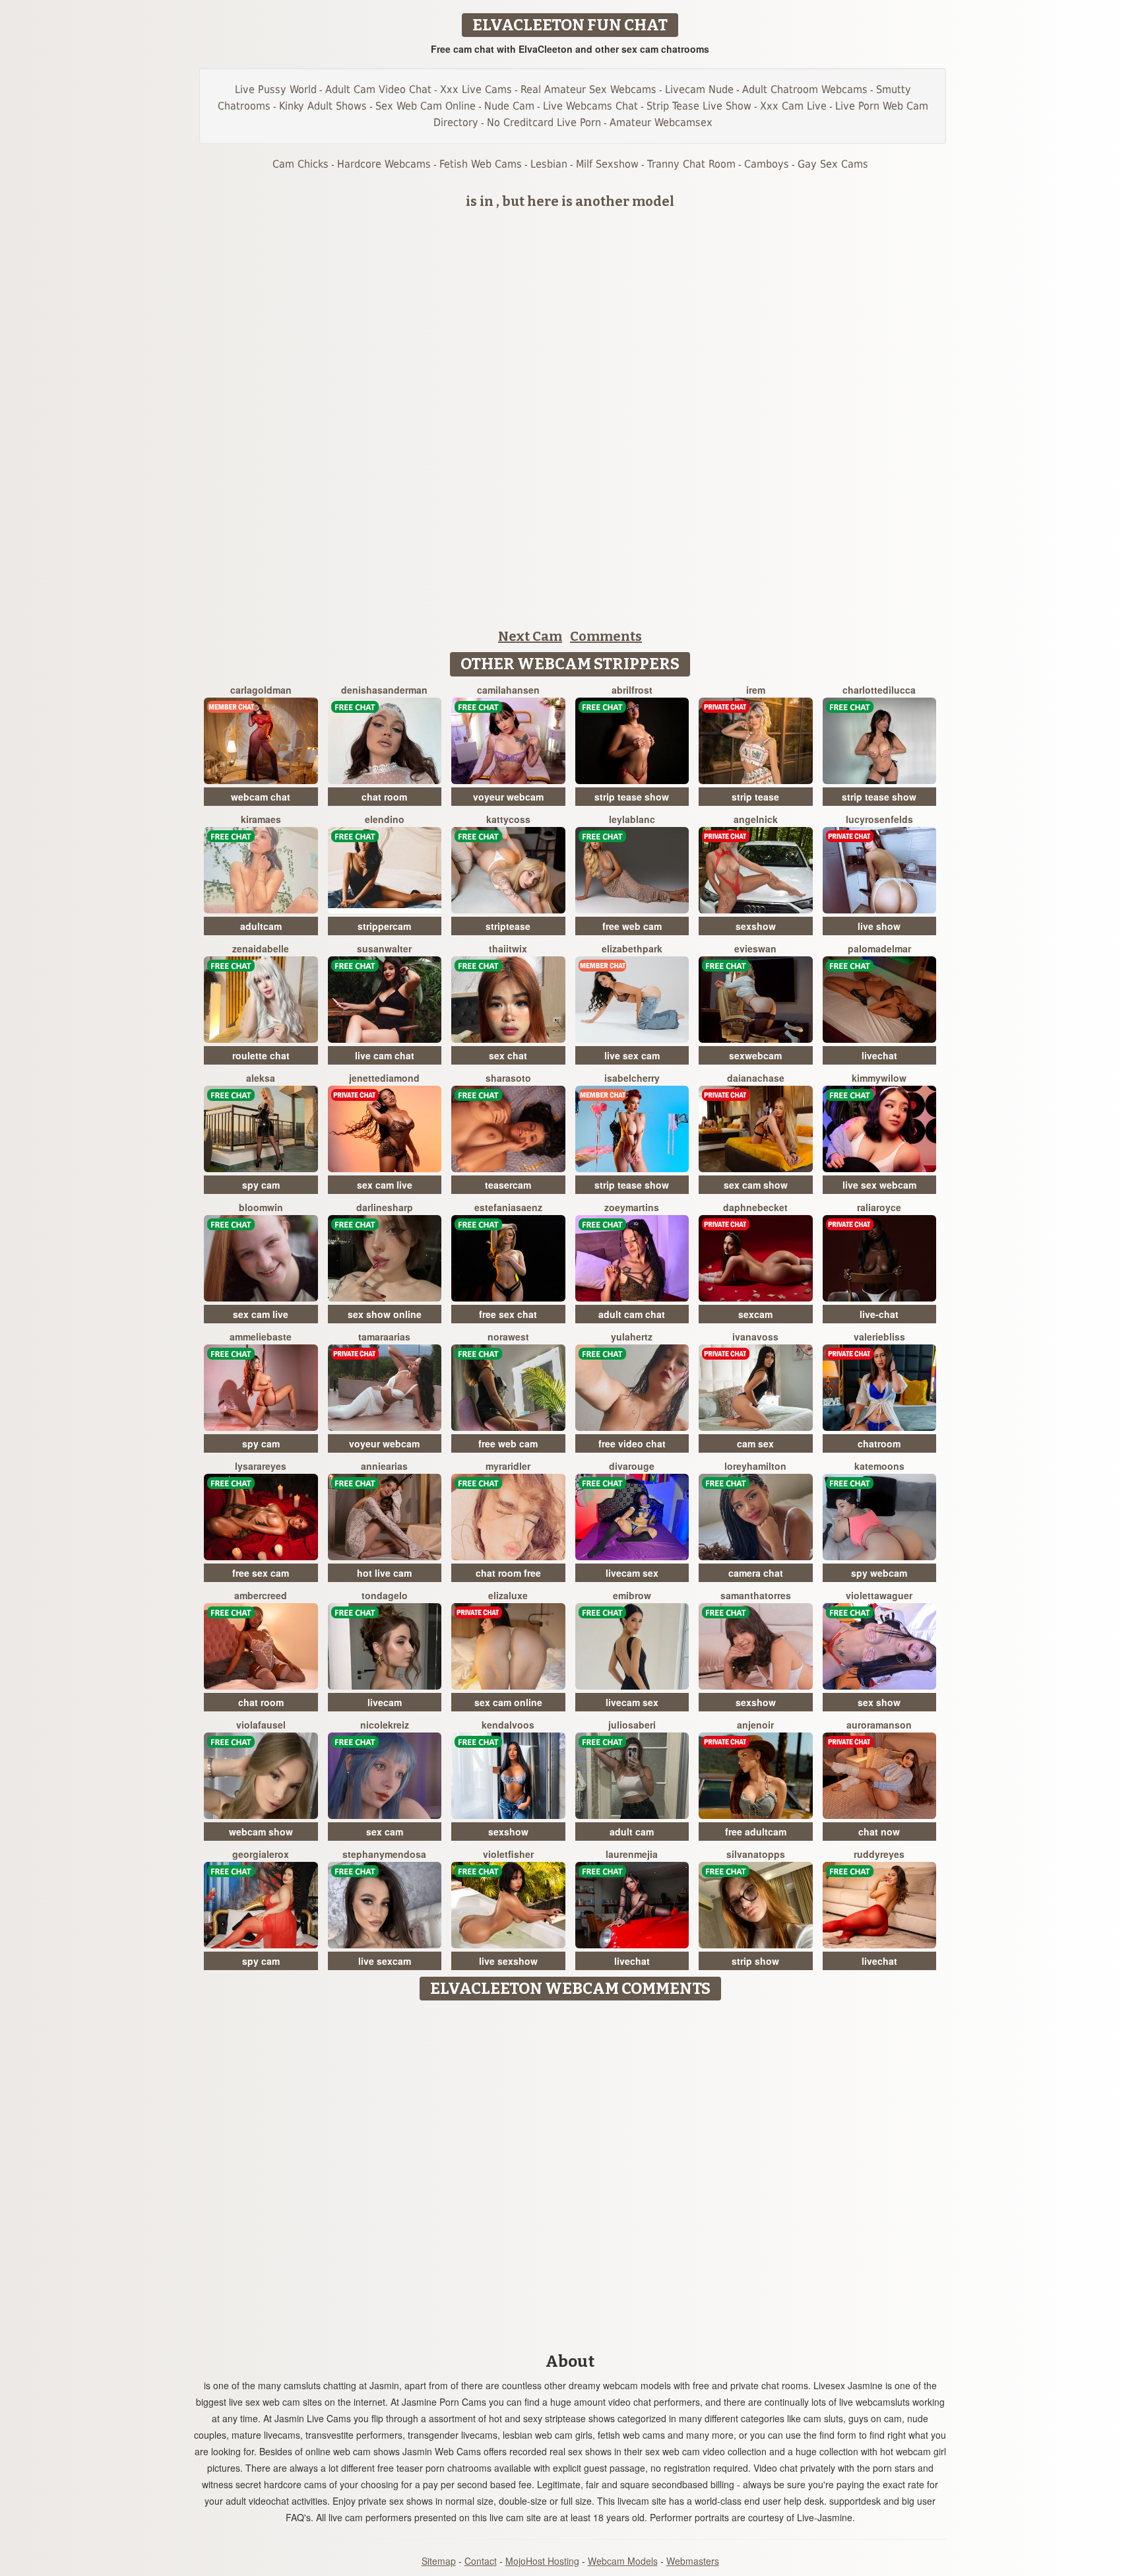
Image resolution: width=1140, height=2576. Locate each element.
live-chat (879, 1314)
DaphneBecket (755, 1207)
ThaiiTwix (508, 948)
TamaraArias (384, 1337)
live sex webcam (879, 1185)
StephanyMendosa (384, 1854)
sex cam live (385, 1185)
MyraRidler (508, 1466)
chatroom (879, 1443)
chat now (879, 1832)
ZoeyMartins (632, 1207)
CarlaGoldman (261, 690)
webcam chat (261, 797)
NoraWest (508, 1337)
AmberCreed (261, 1595)
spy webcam (879, 1573)
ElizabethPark (632, 948)
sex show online (385, 1314)
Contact (481, 2561)
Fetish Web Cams (481, 164)
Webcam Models (623, 2561)
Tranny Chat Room (691, 164)
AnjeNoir (755, 1725)
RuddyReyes (879, 1854)
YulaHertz (632, 1337)
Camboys (767, 164)
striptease (508, 926)
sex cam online (508, 1702)
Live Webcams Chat (590, 106)
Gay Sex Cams (833, 164)
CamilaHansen (508, 690)
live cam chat (385, 1055)
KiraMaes (261, 819)
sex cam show (756, 1185)
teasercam (508, 1185)
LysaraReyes (261, 1466)
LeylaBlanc (632, 819)
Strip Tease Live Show (699, 106)
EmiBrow (632, 1595)
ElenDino (385, 819)
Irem (756, 690)
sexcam (755, 1314)
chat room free (508, 1573)
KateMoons (879, 1466)
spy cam (261, 1185)
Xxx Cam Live (793, 106)
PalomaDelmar (879, 948)
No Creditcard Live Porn (544, 122)
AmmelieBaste (261, 1337)
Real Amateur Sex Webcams (588, 89)
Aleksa (261, 1078)
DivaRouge (632, 1466)
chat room (384, 797)
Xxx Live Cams (476, 89)
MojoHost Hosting (542, 2561)
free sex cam (261, 1573)
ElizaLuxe (508, 1595)
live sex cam (632, 1055)
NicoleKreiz (385, 1725)
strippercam (384, 926)
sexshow (756, 926)
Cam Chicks (301, 164)
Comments (606, 636)
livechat (879, 1055)
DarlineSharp (385, 1207)
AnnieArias (384, 1466)
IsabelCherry (632, 1078)
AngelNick (756, 819)
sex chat (508, 1055)
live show (879, 926)
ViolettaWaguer (879, 1595)
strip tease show (632, 797)
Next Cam (530, 636)
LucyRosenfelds (879, 819)
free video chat (632, 1443)
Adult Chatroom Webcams (805, 89)
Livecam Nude (699, 89)
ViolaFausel (261, 1725)
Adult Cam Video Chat (378, 89)
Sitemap (439, 2561)
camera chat (756, 1573)
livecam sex (632, 1573)
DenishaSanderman (384, 690)
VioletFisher (508, 1854)
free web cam (632, 926)
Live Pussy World (276, 89)
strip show (755, 1961)
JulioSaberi (632, 1725)
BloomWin (261, 1207)
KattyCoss (508, 819)
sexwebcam (755, 1055)
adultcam (261, 926)
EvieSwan (755, 948)
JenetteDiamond (384, 1078)
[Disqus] (570, 2172)
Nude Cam (509, 106)
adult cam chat (632, 1314)
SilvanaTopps (756, 1854)
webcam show (261, 1832)
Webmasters (693, 2561)
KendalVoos (508, 1725)
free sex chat (508, 1314)
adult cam (632, 1832)
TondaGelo (385, 1595)
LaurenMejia (632, 1854)
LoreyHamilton (755, 1466)
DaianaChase (756, 1078)
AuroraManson (879, 1725)
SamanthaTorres (756, 1595)
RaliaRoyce (879, 1207)
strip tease (755, 797)
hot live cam (384, 1573)
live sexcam (385, 1961)
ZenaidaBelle (261, 948)
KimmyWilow (879, 1078)
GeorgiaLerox (261, 1854)
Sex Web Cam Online (426, 106)
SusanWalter (384, 948)
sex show (879, 1702)
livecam (385, 1702)
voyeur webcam (508, 797)
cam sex (755, 1443)
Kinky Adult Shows (323, 106)
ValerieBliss (879, 1337)
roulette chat (261, 1055)
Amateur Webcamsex (661, 122)
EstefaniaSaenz (508, 1207)
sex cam (385, 1832)
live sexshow (508, 1961)
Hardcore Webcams (384, 164)
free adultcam (756, 1832)
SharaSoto (508, 1078)
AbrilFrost (632, 690)
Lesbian (549, 164)
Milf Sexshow (607, 164)
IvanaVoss (755, 1337)
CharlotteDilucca (879, 690)
